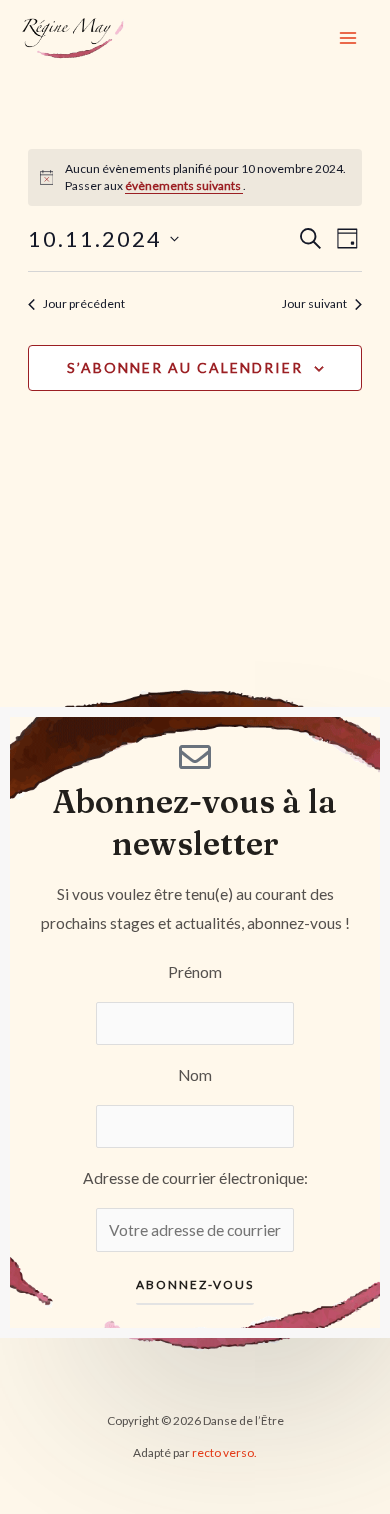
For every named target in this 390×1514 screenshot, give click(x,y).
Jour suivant (314, 303)
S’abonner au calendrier (185, 367)
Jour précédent (84, 303)
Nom (195, 1075)
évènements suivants (184, 185)
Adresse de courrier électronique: (195, 1178)
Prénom (195, 972)
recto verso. (224, 1452)
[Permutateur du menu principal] (348, 37)
